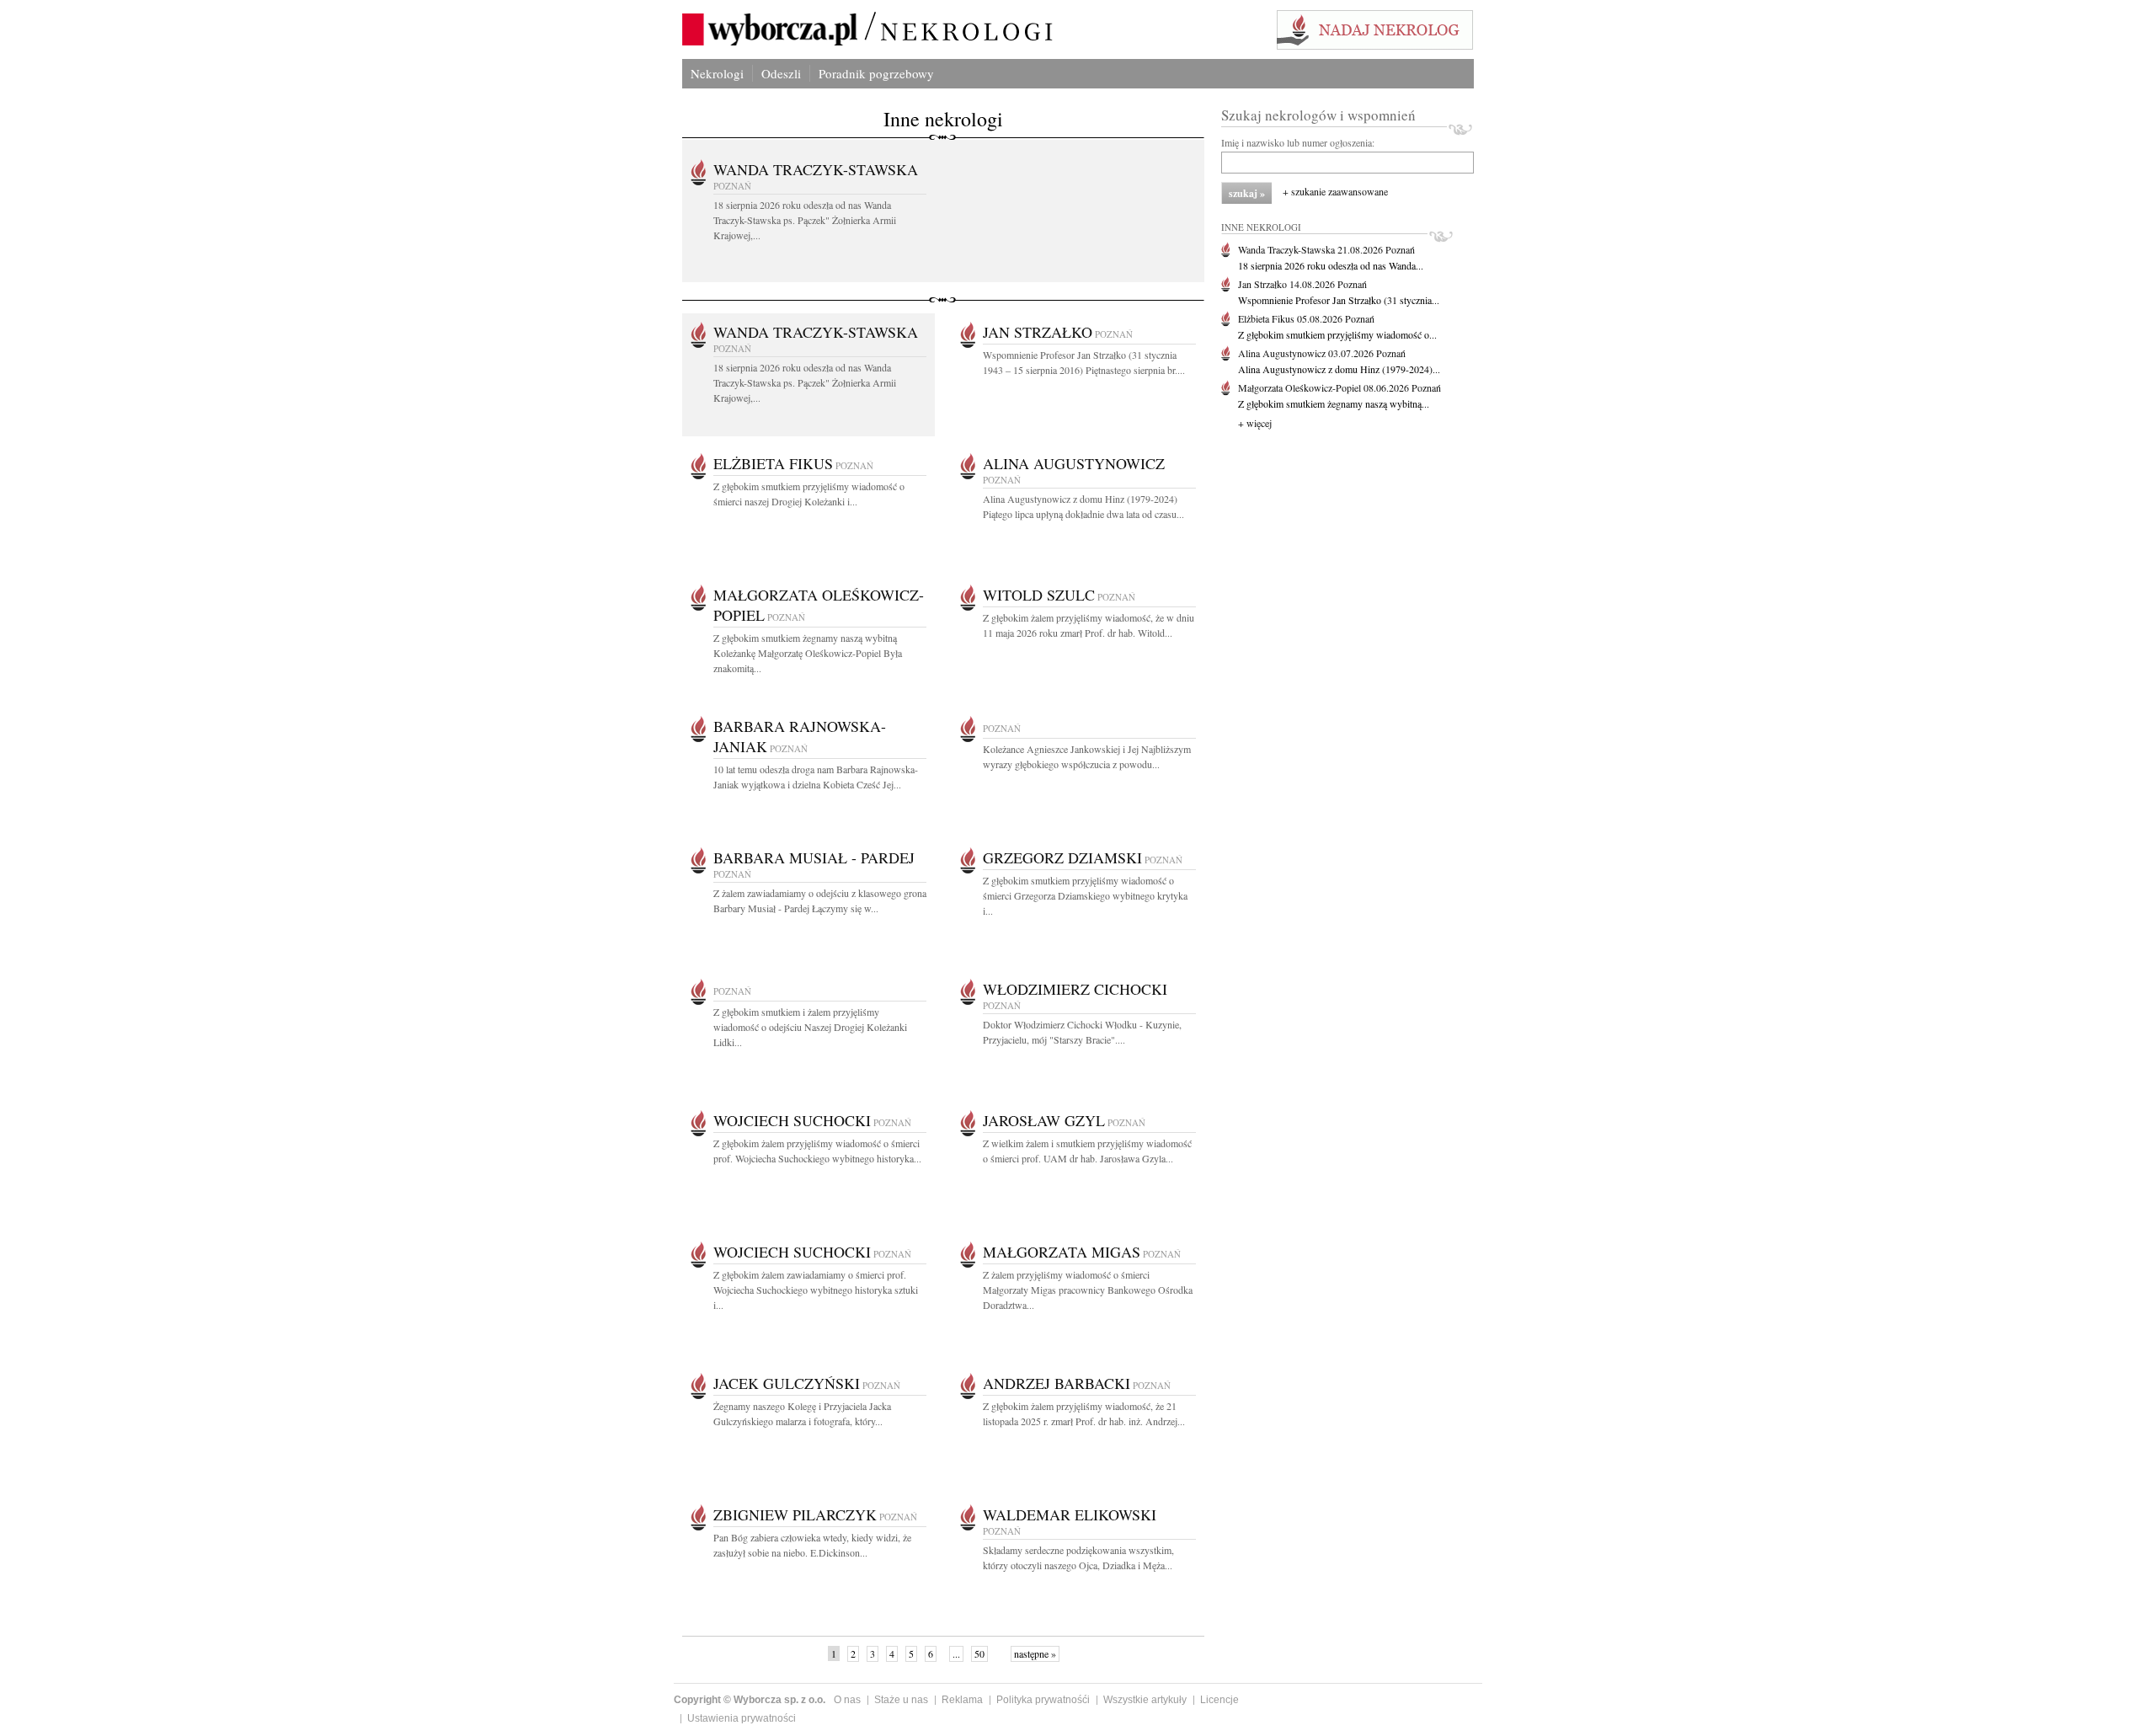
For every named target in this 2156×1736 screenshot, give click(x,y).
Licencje (1219, 1700)
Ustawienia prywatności (742, 1718)
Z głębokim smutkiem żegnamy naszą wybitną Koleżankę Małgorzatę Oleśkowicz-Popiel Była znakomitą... (808, 653)
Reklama (962, 1700)
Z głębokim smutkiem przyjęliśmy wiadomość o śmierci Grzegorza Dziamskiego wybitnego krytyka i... (1085, 895)
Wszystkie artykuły (1145, 1700)
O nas (847, 1700)
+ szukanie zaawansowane (1335, 191)
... (956, 1653)
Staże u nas (901, 1700)
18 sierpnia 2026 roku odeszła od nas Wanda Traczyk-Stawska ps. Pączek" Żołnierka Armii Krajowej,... (805, 220)
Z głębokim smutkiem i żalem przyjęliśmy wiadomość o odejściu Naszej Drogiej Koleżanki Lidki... (810, 1027)
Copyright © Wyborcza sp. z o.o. (750, 1700)
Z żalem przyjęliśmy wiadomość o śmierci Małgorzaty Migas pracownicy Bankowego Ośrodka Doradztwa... (1088, 1290)
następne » (1035, 1653)
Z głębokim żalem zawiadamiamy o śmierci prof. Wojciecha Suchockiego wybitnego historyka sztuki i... (816, 1290)
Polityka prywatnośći (1043, 1700)
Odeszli (781, 73)
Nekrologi (717, 73)
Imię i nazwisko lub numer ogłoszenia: (1298, 142)
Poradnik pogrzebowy (876, 73)
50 (979, 1653)
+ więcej (1255, 423)
